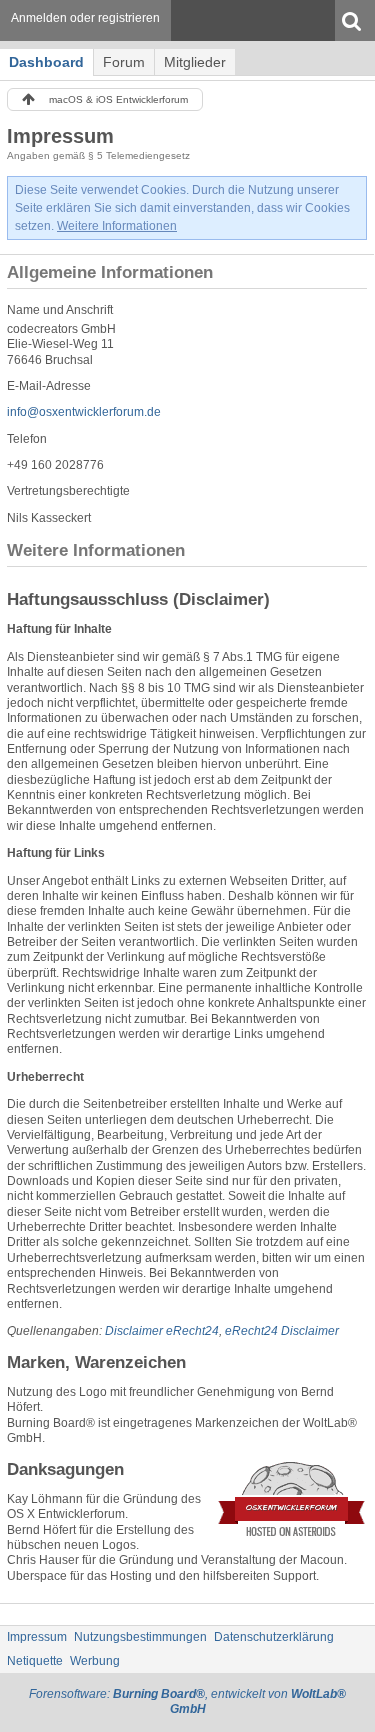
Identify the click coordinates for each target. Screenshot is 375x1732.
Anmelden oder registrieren (85, 18)
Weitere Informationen (117, 226)
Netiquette (35, 1661)
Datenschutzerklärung (274, 1637)
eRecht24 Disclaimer (282, 1331)
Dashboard (46, 62)
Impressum (37, 1637)
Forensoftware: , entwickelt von (187, 1701)
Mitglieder (195, 62)
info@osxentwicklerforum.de (84, 412)
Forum (124, 62)
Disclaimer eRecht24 (162, 1331)
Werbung (95, 1661)
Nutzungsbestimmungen (140, 1637)
